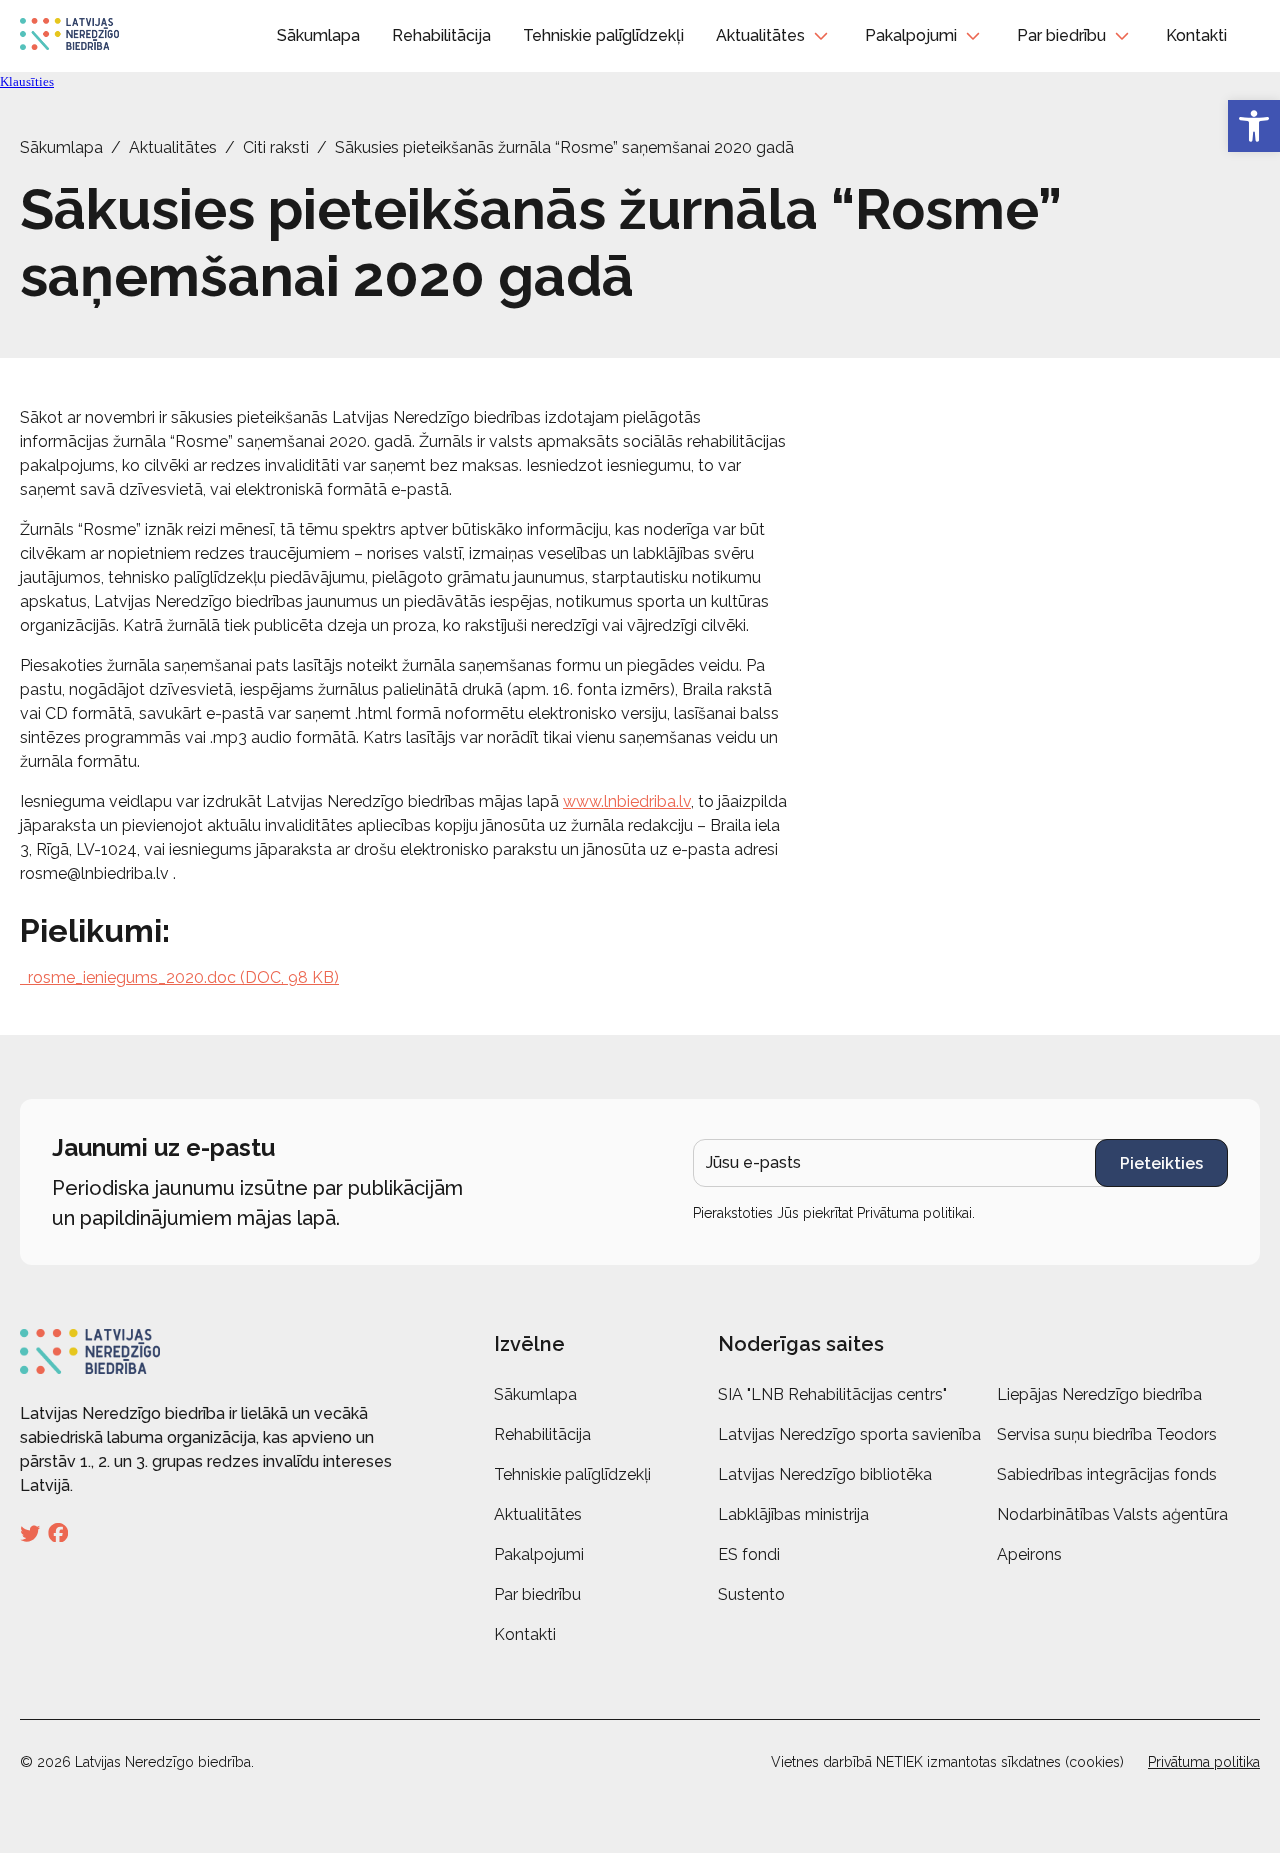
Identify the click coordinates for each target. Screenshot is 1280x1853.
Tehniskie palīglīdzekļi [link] (603, 35)
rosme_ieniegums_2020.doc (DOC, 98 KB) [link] (179, 977)
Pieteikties (1161, 1163)
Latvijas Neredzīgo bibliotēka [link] (825, 1474)
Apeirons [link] (1029, 1554)
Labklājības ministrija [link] (793, 1514)
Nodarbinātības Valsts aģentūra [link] (1112, 1514)
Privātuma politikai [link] (914, 1213)
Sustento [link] (751, 1594)
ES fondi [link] (749, 1554)
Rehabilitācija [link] (441, 35)
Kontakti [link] (1196, 35)
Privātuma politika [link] (1204, 1762)
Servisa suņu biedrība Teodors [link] (1107, 1434)
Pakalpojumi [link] (911, 35)
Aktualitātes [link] (760, 35)
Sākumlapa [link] (318, 35)
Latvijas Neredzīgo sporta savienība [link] (849, 1434)
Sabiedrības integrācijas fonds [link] (1107, 1474)
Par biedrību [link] (1061, 35)
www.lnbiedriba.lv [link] (627, 801)
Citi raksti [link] (276, 147)
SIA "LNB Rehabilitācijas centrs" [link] (832, 1394)
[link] (1254, 126)
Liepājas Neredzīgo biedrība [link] (1099, 1394)
